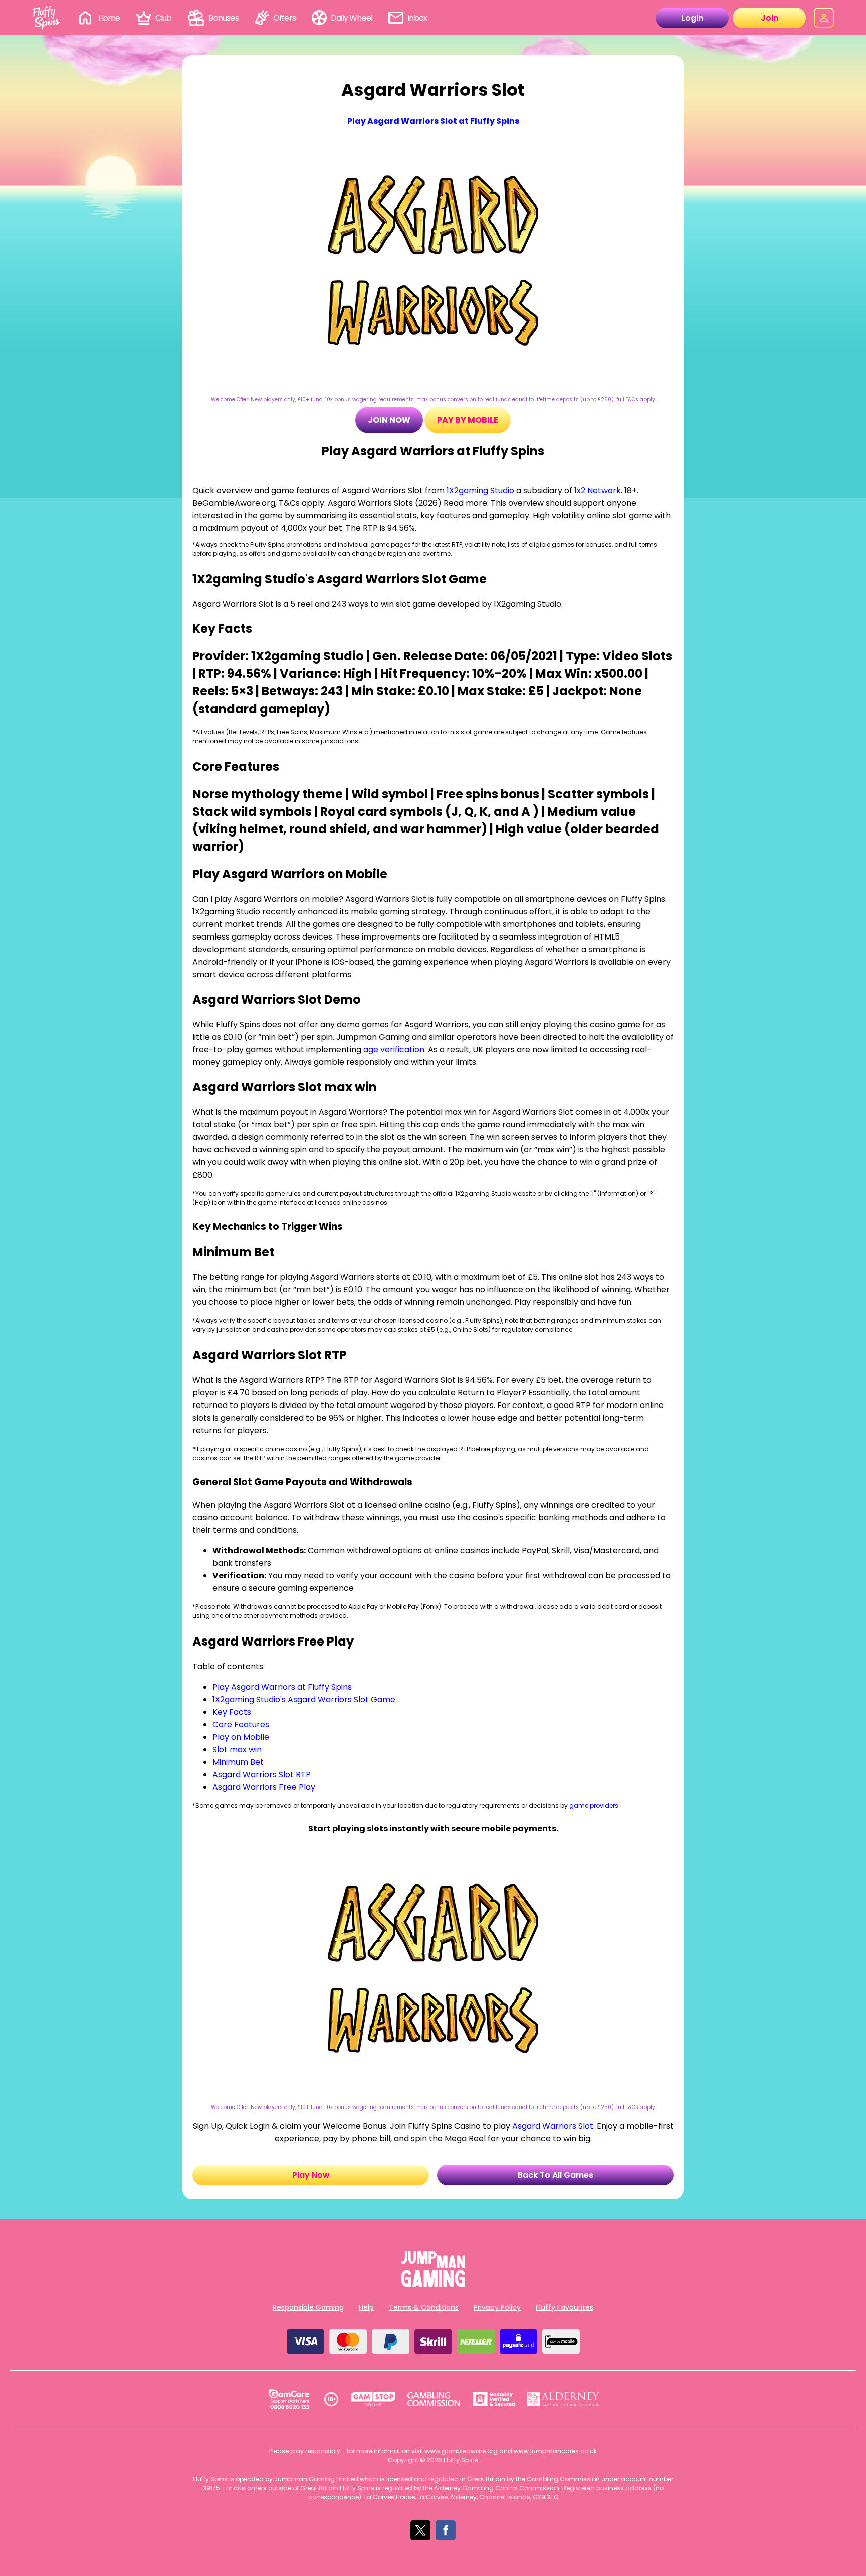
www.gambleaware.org (461, 2451)
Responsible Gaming (308, 2307)
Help (366, 2307)
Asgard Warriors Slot (553, 2126)
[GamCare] (289, 2399)
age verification (394, 1049)
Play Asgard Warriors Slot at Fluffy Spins (433, 121)
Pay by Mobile (468, 420)
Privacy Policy (497, 2307)
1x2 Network (598, 490)
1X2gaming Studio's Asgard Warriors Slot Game (304, 1699)
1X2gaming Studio (480, 490)
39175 (211, 2488)
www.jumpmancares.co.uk (555, 2451)
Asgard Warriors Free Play (264, 1787)
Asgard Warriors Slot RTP (262, 1775)
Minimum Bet (238, 1762)
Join (770, 18)
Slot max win (237, 1749)
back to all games (556, 2175)
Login (692, 18)
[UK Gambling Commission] (434, 2399)
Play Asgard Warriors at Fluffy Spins (282, 1687)
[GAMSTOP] (373, 2399)
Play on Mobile (241, 1737)
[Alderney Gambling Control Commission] (564, 2399)
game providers (594, 1806)
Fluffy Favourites (565, 2307)
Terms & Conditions (424, 2307)
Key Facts (232, 1712)
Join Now (389, 420)
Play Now (311, 2175)
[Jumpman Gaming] (433, 2284)
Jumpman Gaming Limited (316, 2479)
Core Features (241, 1724)
